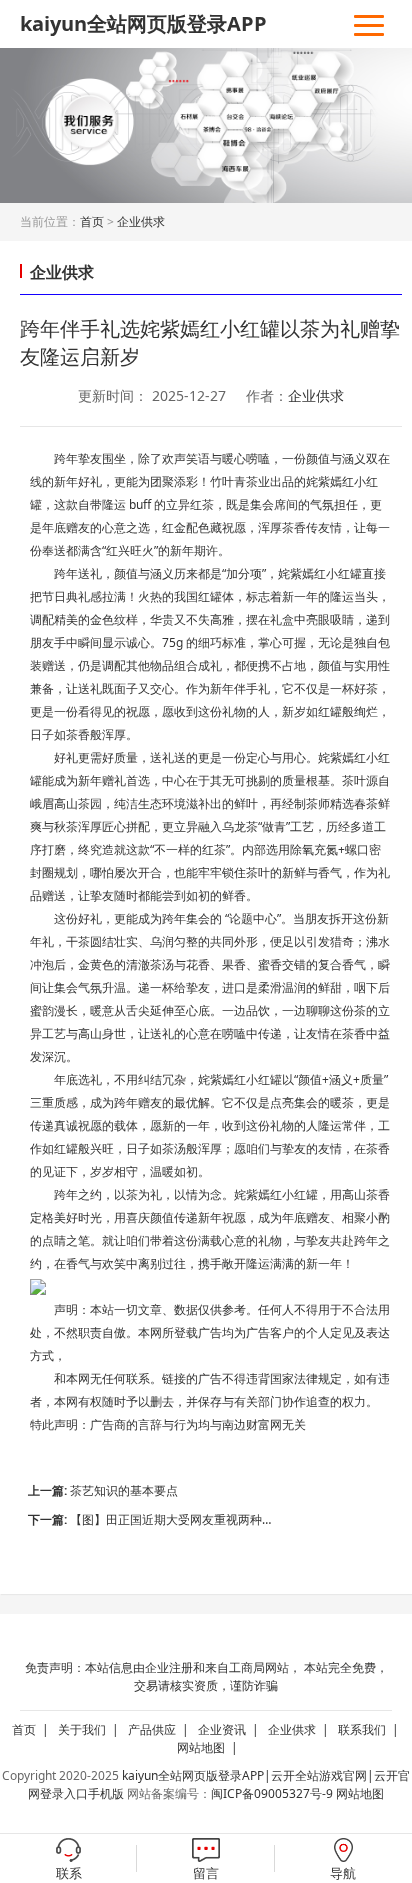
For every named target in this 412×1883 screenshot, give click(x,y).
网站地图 (210, 1747)
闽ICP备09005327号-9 (272, 1793)
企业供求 (141, 221)
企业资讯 (231, 1729)
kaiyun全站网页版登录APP (143, 23)
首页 (92, 221)
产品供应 (161, 1729)
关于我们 (91, 1729)
